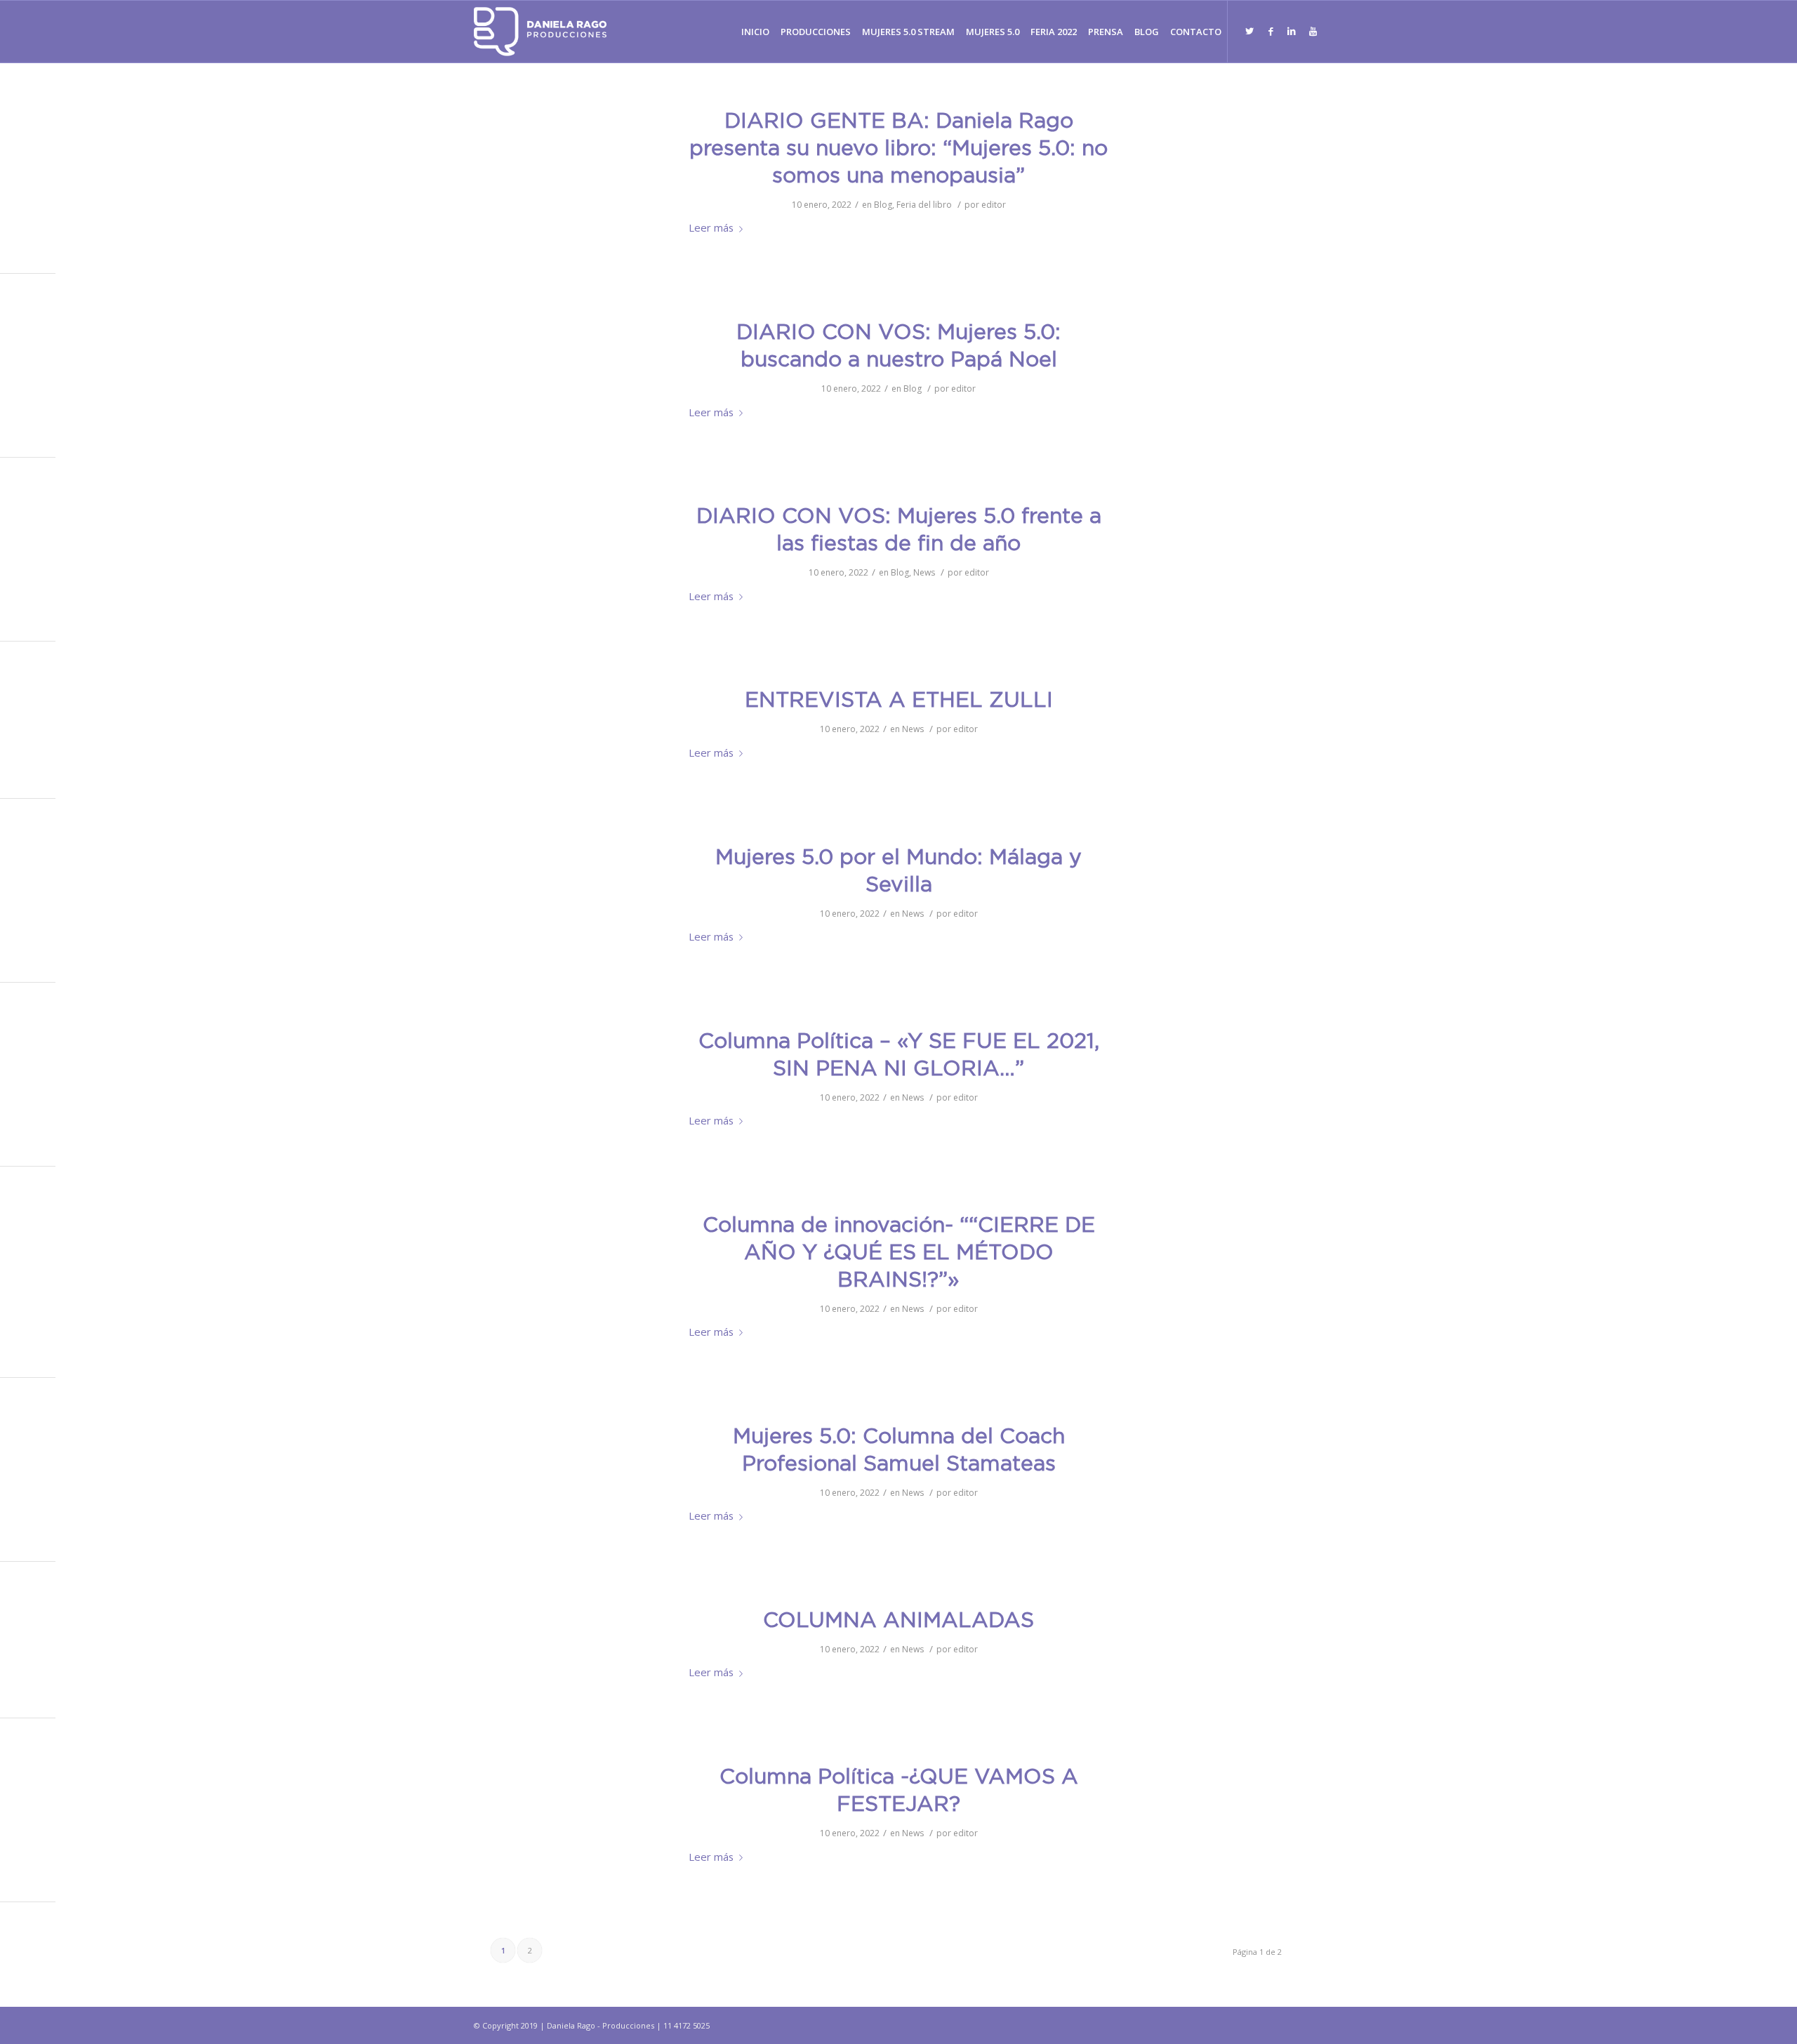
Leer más (711, 227)
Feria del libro (924, 205)
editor (994, 205)
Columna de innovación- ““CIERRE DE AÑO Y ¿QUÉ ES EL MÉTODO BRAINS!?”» (899, 1253)
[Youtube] (1313, 31)
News (924, 572)
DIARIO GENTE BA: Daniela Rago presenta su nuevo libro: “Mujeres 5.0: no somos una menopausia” (898, 149)
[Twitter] (1249, 31)
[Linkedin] (1292, 31)
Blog (883, 205)
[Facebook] (1271, 31)
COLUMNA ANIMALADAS (898, 1621)
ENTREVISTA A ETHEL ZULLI (899, 701)
